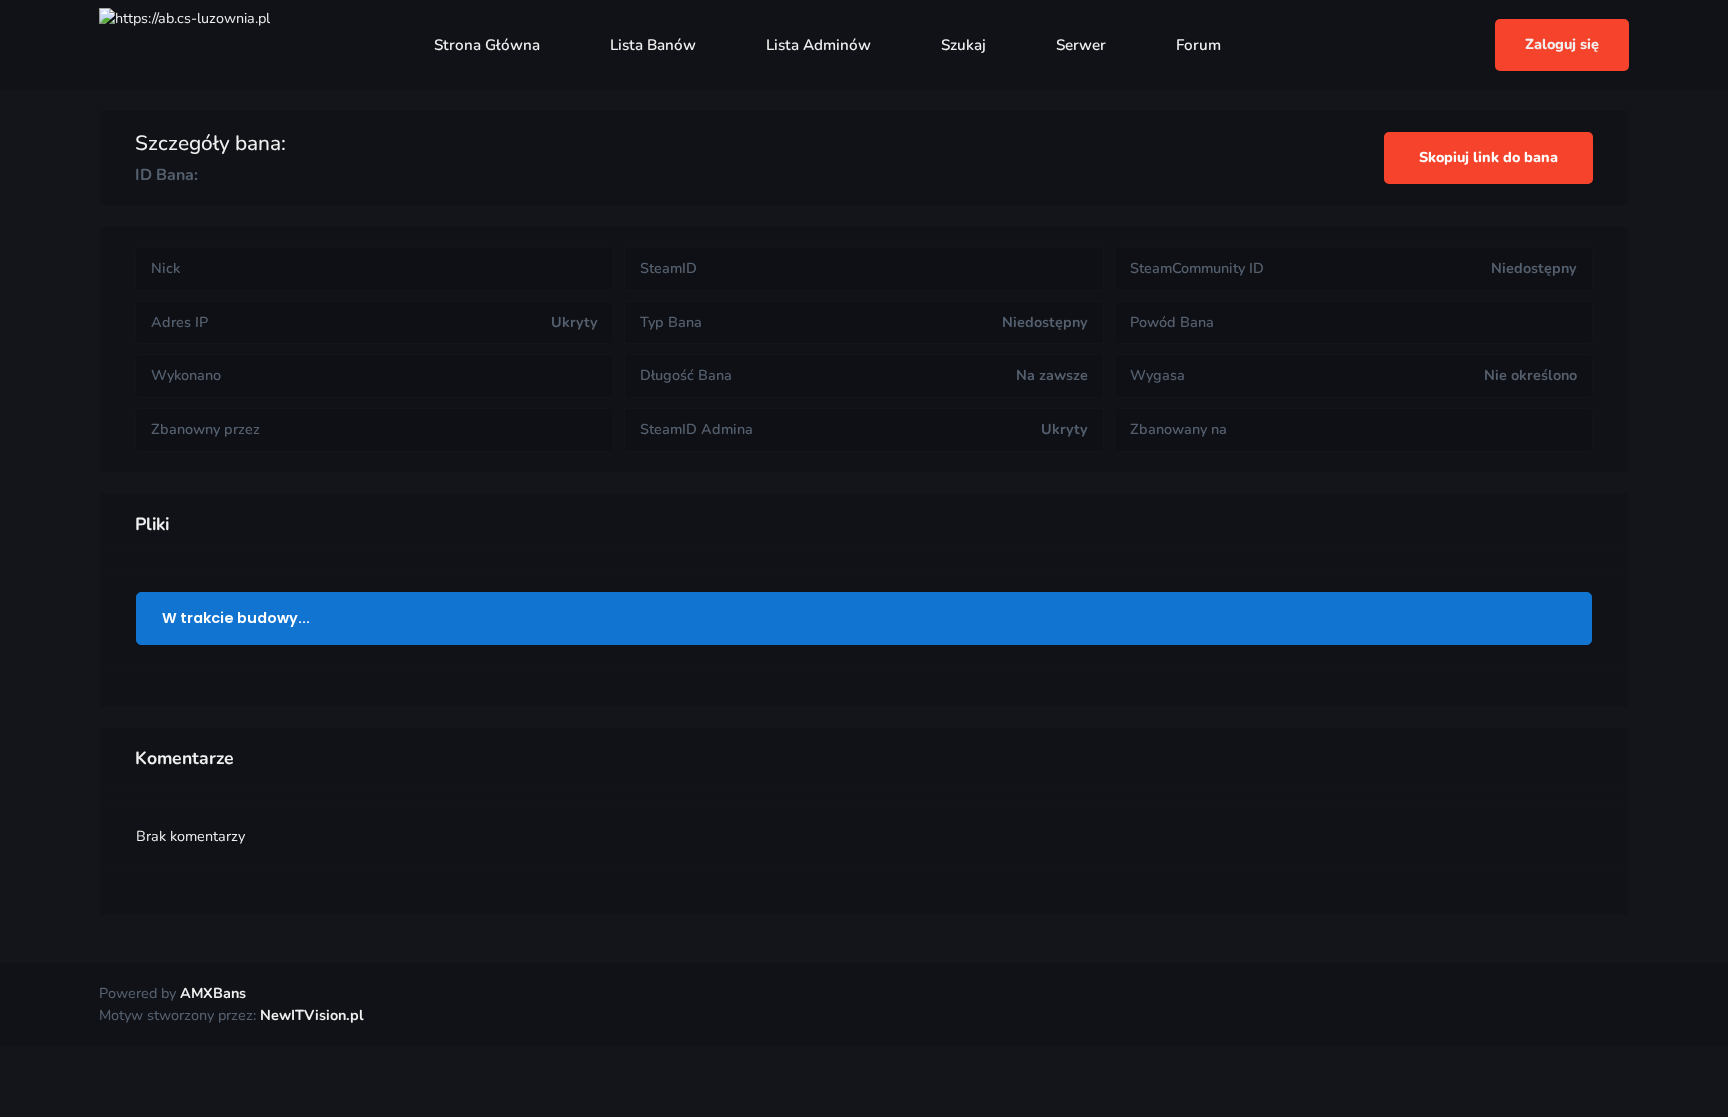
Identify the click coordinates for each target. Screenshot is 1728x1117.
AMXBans (213, 993)
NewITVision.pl (312, 1015)
